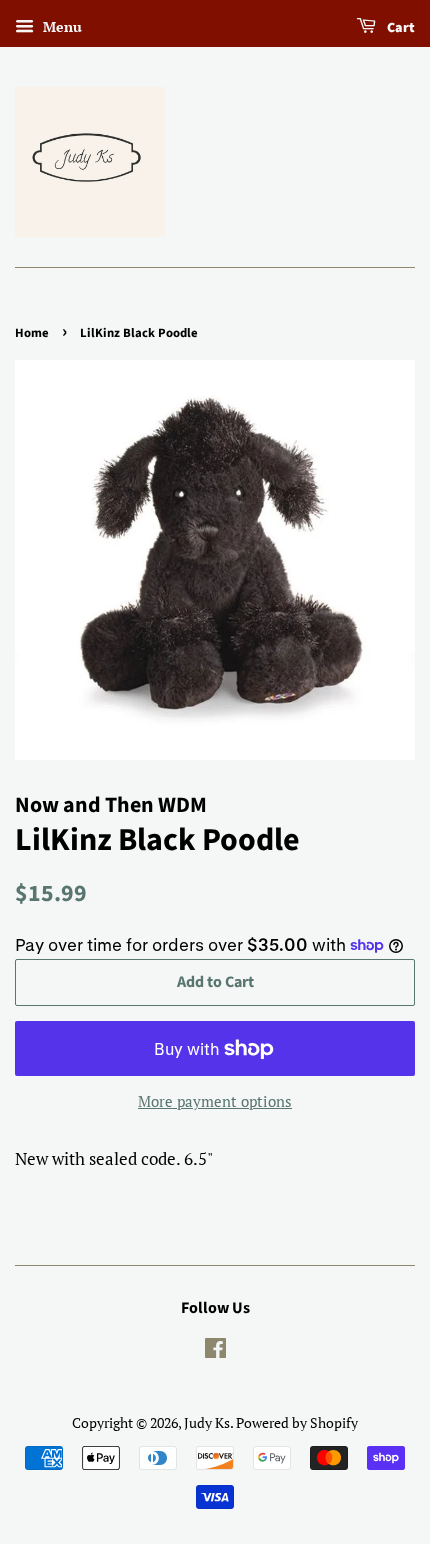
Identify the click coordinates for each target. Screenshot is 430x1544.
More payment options (215, 1101)
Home (32, 333)
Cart (399, 28)
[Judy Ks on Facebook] (215, 1351)
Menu (60, 26)
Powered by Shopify (297, 1422)
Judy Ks (207, 1422)
